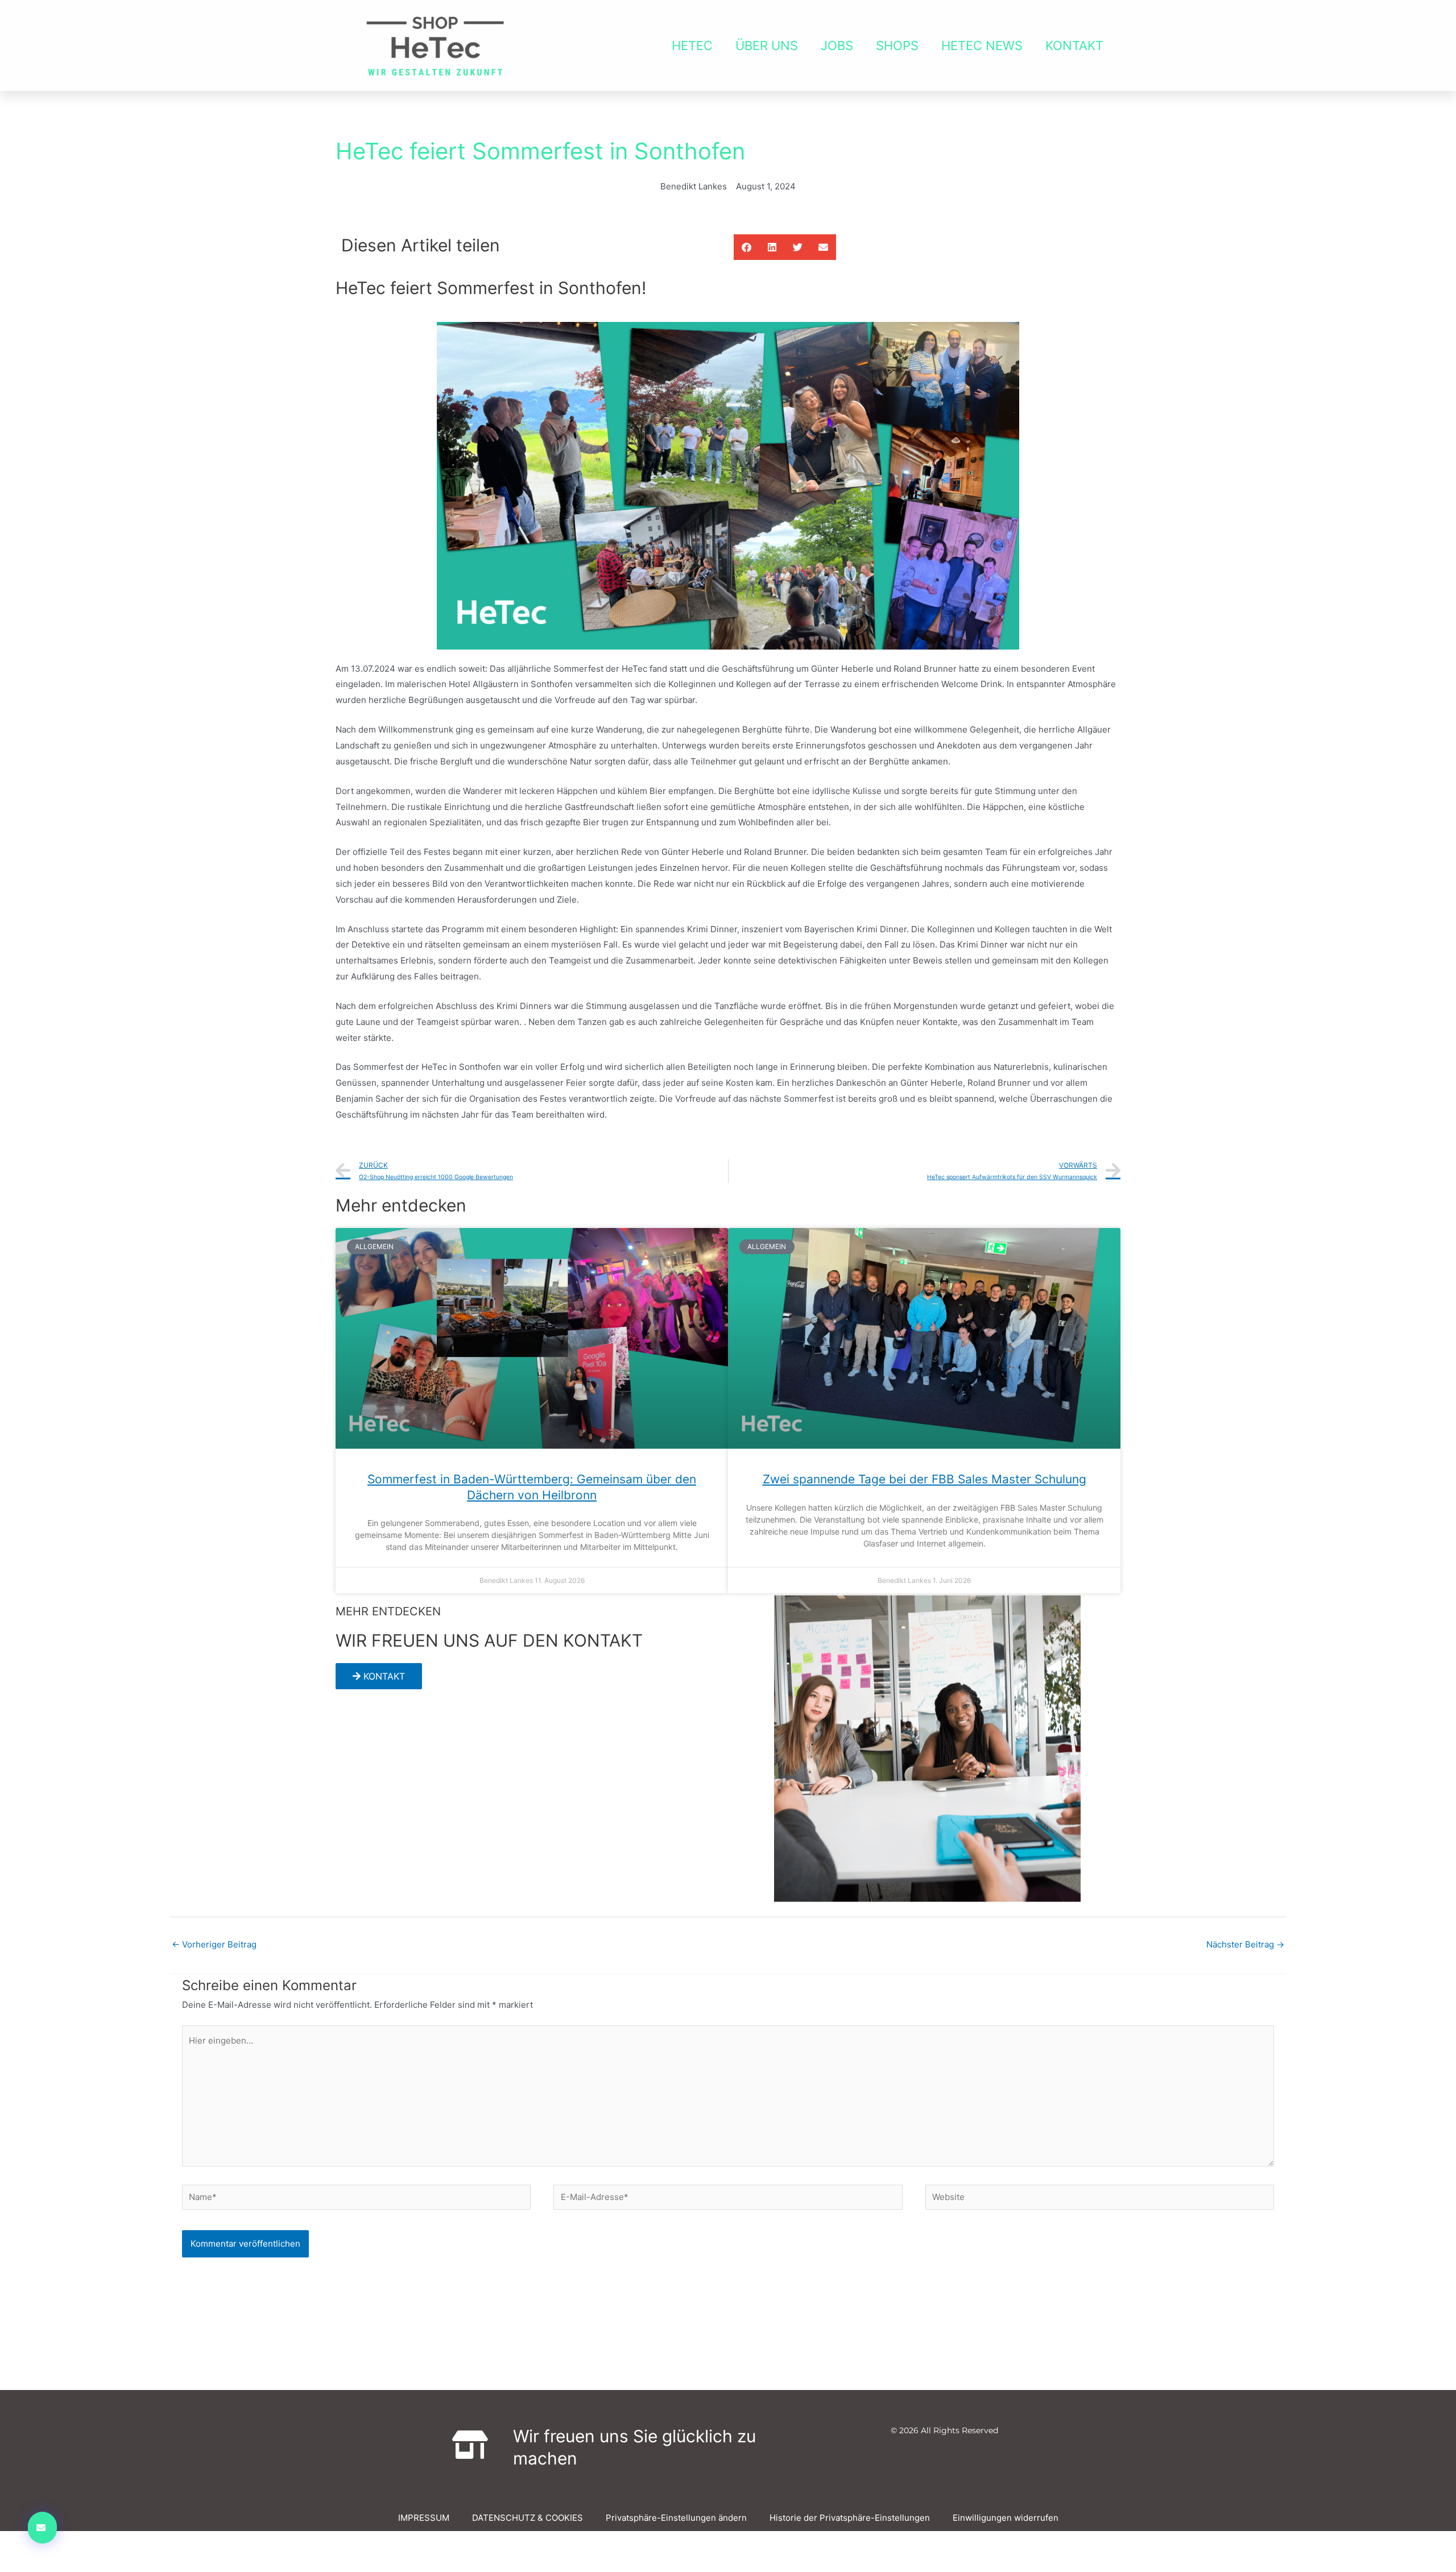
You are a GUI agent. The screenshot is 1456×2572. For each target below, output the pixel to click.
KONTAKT (1074, 46)
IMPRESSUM (424, 2518)
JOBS (837, 46)
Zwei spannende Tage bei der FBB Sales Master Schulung (925, 1479)
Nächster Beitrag (1245, 1944)
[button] (746, 247)
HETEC (692, 46)
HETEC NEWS (982, 46)
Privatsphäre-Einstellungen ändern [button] (676, 2518)
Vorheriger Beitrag (214, 1944)
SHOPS (897, 46)
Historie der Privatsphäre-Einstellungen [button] (850, 2518)
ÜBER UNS (767, 46)
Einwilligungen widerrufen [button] (1006, 2518)
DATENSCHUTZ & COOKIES (528, 2518)
